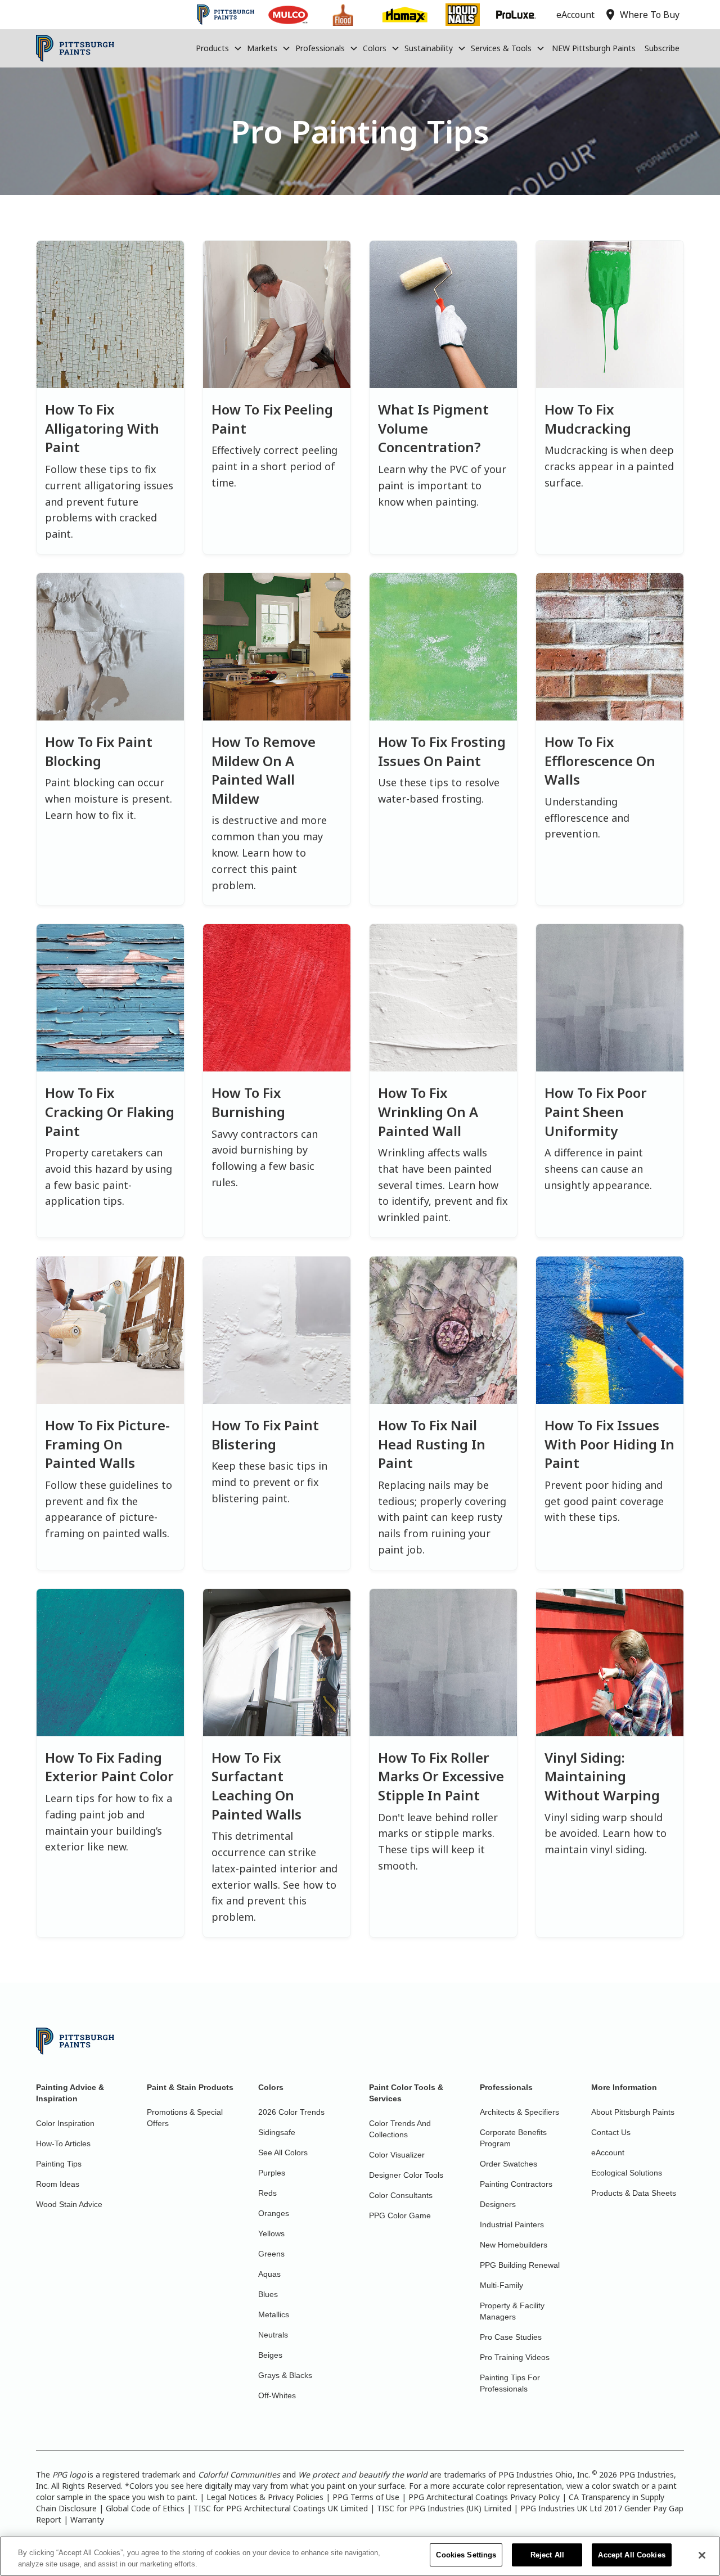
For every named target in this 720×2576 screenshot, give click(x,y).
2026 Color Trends (291, 2112)
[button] (219, 48)
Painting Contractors (516, 2184)
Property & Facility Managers (512, 2311)
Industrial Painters (512, 2224)
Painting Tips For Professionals (510, 2383)
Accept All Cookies (631, 2555)
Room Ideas (58, 2184)
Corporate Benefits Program (513, 2138)
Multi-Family (501, 2285)
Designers (498, 2204)
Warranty (87, 2519)
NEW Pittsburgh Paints (594, 48)
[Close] (702, 2555)
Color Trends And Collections (400, 2129)
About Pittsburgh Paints (633, 2112)
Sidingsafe (277, 2132)
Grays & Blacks (285, 2375)
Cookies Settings (466, 2555)
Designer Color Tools (406, 2175)
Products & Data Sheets (634, 2193)
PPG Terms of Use (366, 2497)
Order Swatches (508, 2164)
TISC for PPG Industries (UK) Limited (444, 2508)
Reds (267, 2193)
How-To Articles (63, 2143)
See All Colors (283, 2152)
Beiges (270, 2355)
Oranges (274, 2213)
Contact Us (611, 2132)
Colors (375, 48)
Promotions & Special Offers (185, 2118)
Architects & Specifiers (519, 2112)
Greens (271, 2254)
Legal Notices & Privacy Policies (265, 2497)
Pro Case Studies (511, 2337)
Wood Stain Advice (69, 2204)
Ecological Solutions (627, 2173)
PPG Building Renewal (520, 2265)
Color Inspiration (65, 2123)
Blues (268, 2294)
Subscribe (662, 48)
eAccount (608, 2152)
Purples (272, 2173)
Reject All (547, 2555)
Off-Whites (277, 2395)
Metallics (274, 2314)
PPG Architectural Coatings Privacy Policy (484, 2497)
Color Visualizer (397, 2155)
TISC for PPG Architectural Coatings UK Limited (281, 2508)
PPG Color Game (400, 2215)
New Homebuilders (514, 2245)
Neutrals (273, 2335)
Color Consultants (401, 2195)
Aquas (269, 2274)
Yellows (271, 2233)
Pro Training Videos (515, 2357)
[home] (75, 48)
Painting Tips (59, 2164)
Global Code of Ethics (145, 2508)
